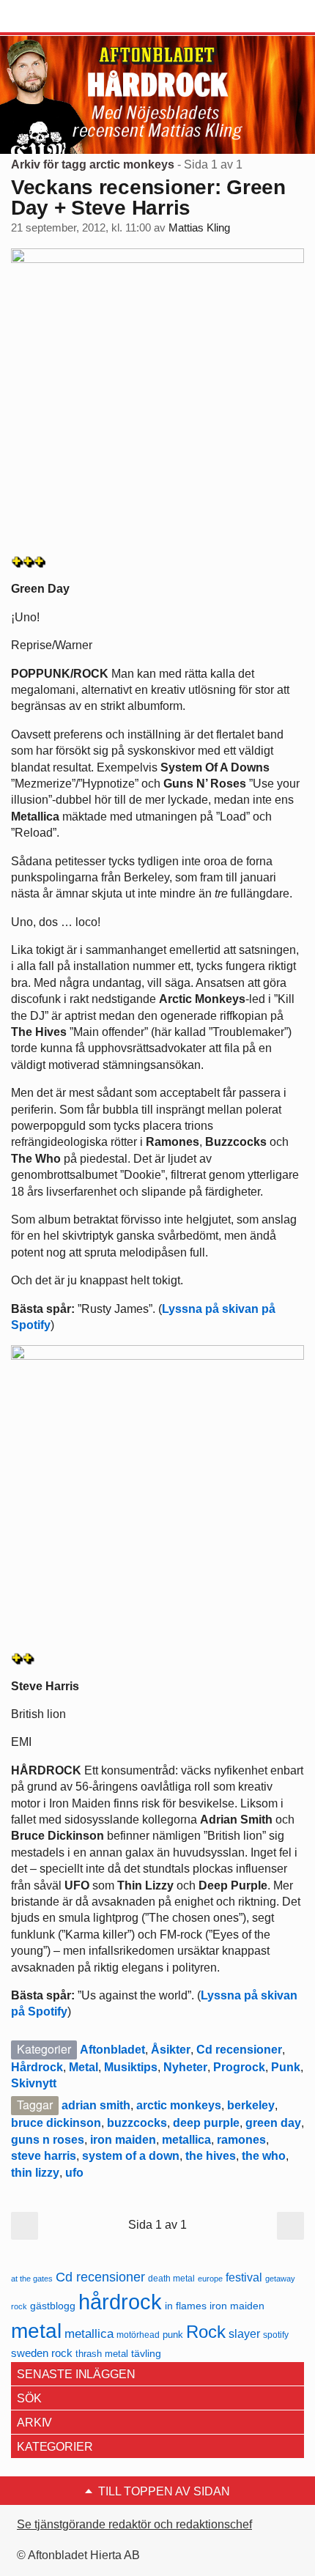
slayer (244, 2334)
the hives (211, 2156)
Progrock (239, 2067)
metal (36, 2331)
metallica (186, 2140)
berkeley (251, 2105)
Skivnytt (34, 2083)
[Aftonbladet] (66, 17)
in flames (186, 2306)
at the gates (32, 2279)
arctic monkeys (179, 2105)
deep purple (206, 2123)
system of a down (131, 2156)
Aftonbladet (112, 2050)
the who (264, 2156)
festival (244, 2277)
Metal (84, 2067)
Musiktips (131, 2067)
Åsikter (171, 2050)
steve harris (44, 2156)
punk (173, 2335)
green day (273, 2123)
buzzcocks (137, 2123)
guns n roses (48, 2140)
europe (210, 2279)
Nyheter (185, 2067)
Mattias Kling (199, 228)
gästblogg (53, 2306)
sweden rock (42, 2353)
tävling (146, 2354)
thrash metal (102, 2354)
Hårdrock (37, 2067)
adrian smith (96, 2105)
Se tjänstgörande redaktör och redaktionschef (134, 2524)
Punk (286, 2067)
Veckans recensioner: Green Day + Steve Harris (148, 197)
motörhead (138, 2335)
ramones (241, 2140)
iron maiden (123, 2140)
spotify (276, 2335)
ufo (74, 2173)
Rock (206, 2332)
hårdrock (120, 2302)
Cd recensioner (239, 2050)
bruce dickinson (56, 2123)
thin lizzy (35, 2173)
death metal (171, 2279)
